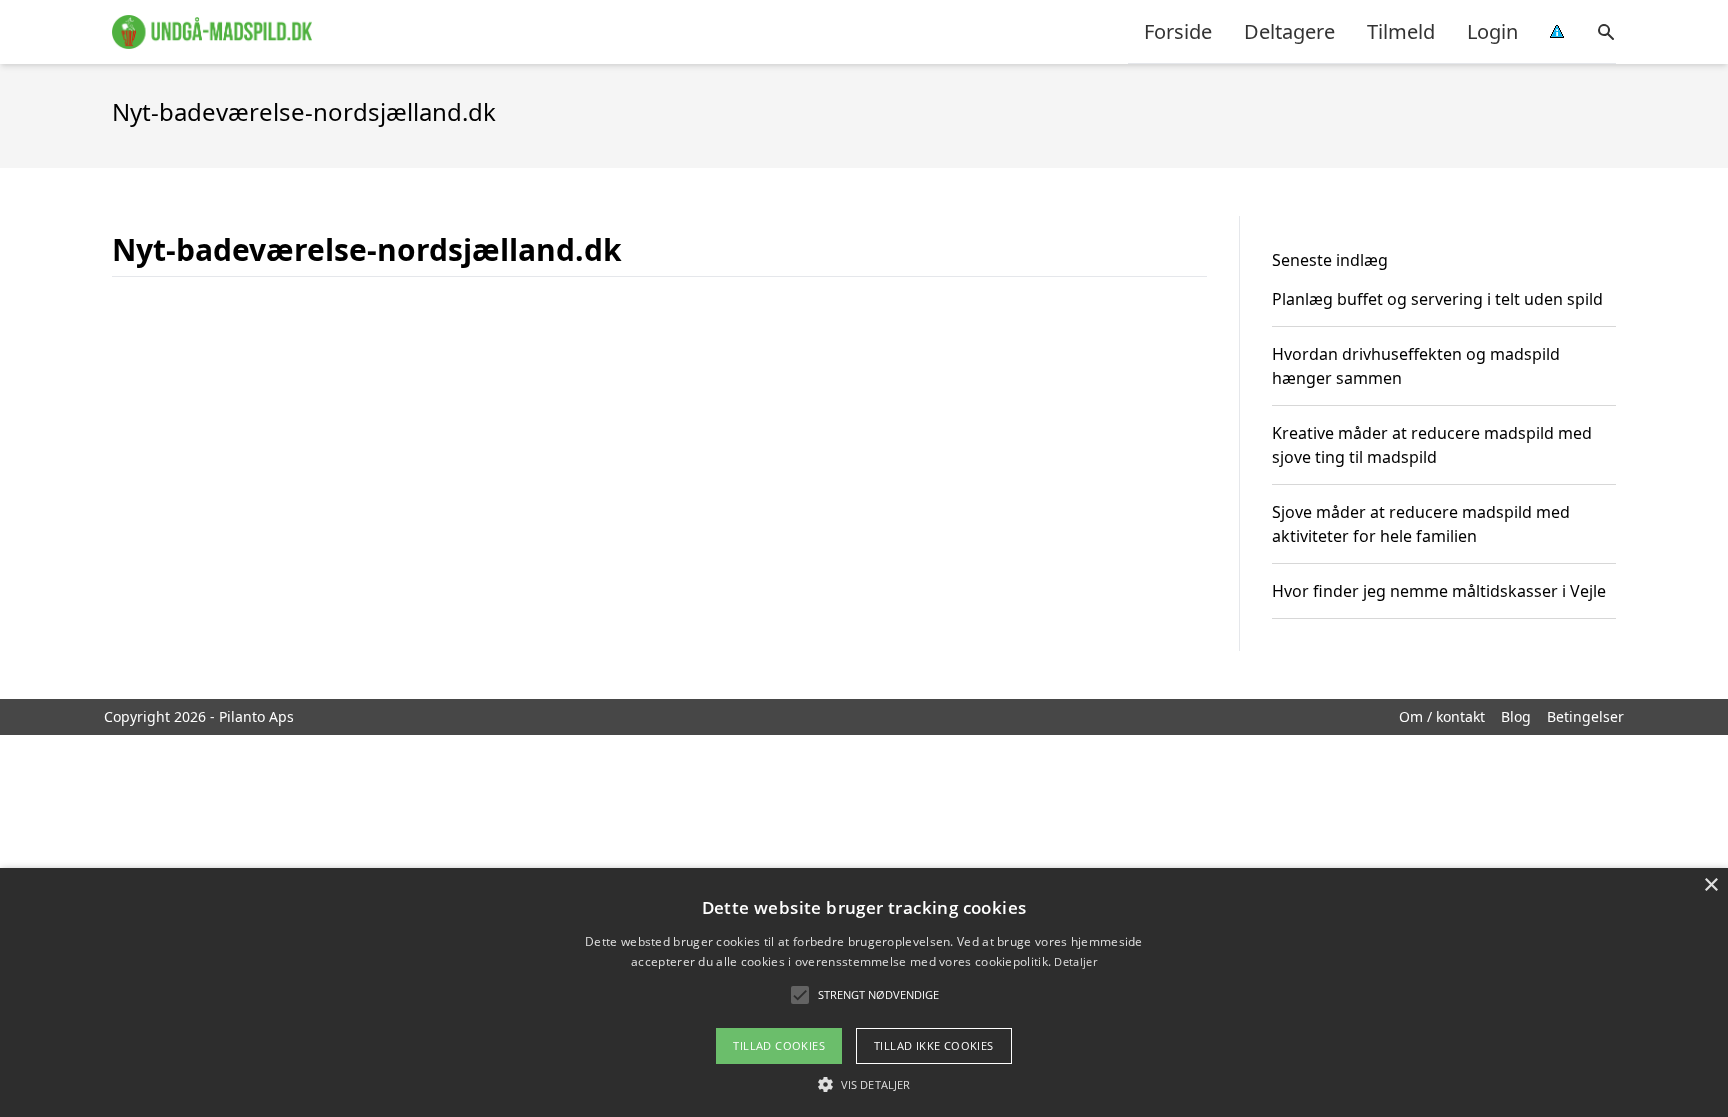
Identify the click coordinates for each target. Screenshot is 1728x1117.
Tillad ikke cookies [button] (934, 1045)
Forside (1178, 31)
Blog (1516, 716)
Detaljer (1075, 961)
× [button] (1710, 885)
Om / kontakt (1442, 716)
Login (1492, 31)
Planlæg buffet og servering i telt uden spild (1437, 299)
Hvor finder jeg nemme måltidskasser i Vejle (1439, 591)
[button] (864, 1084)
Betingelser (1585, 716)
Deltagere (1289, 31)
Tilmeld (1401, 31)
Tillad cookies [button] (779, 1045)
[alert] (864, 992)
